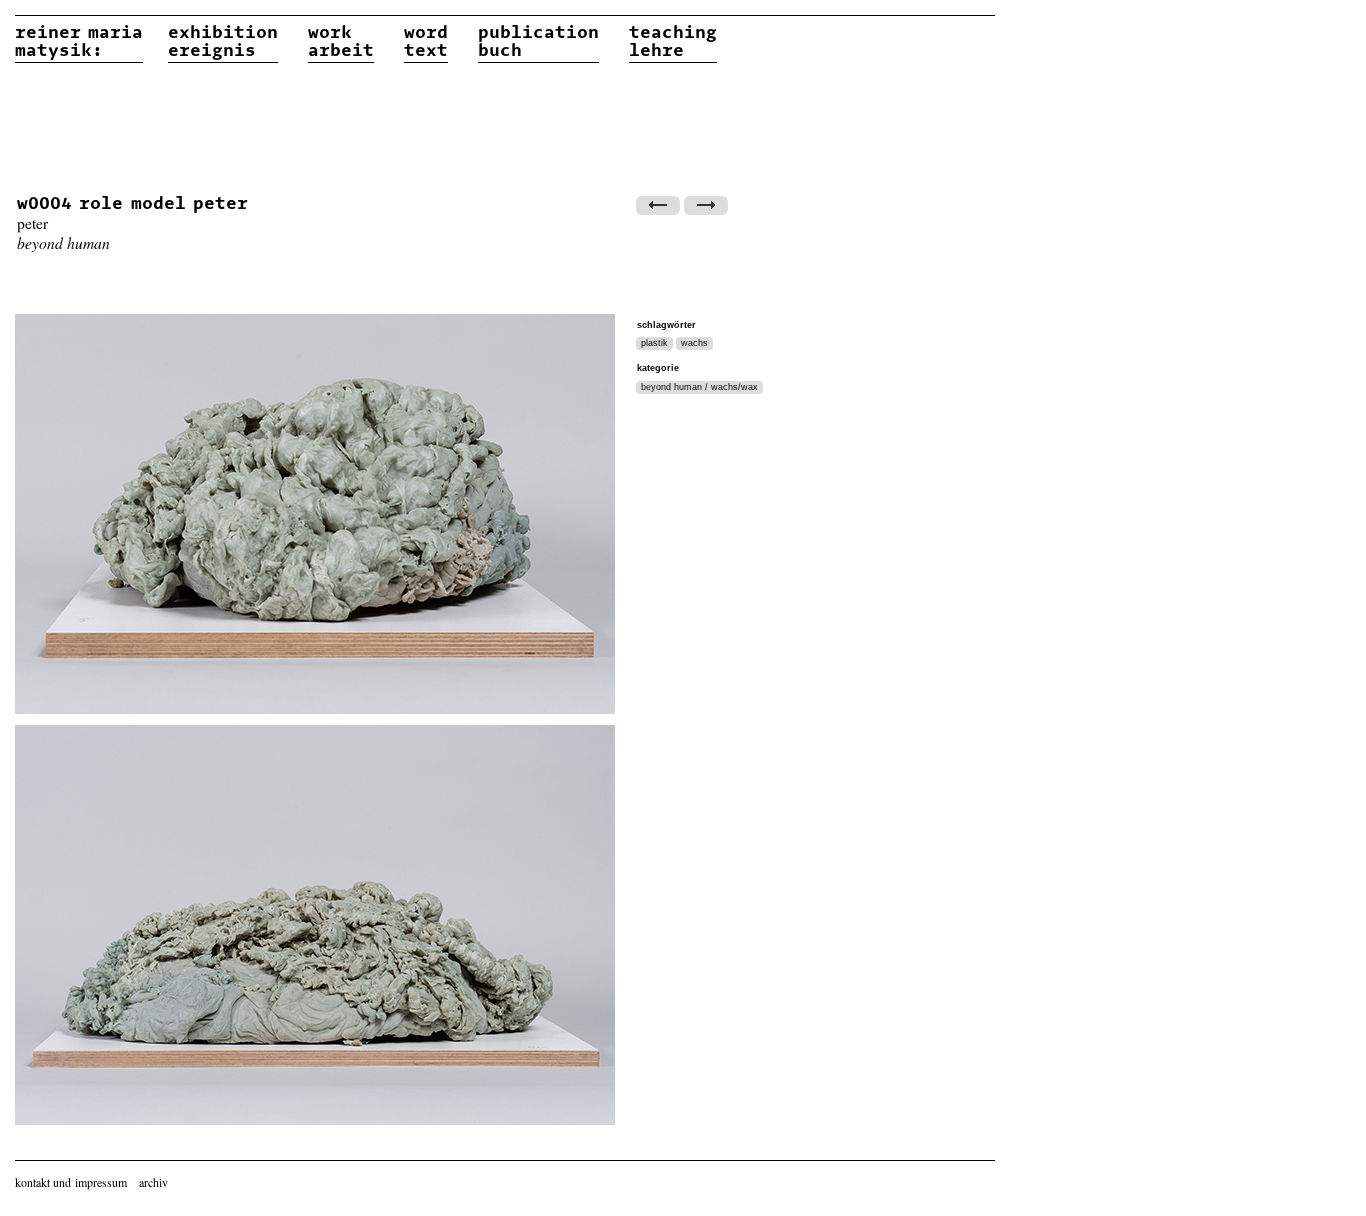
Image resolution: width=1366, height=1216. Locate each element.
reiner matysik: (79, 42)
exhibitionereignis (223, 42)
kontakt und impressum (71, 1182)
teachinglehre (673, 42)
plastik (654, 343)
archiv (153, 1182)
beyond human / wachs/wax (699, 387)
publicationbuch (538, 42)
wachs (694, 343)
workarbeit (341, 42)
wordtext (426, 42)
